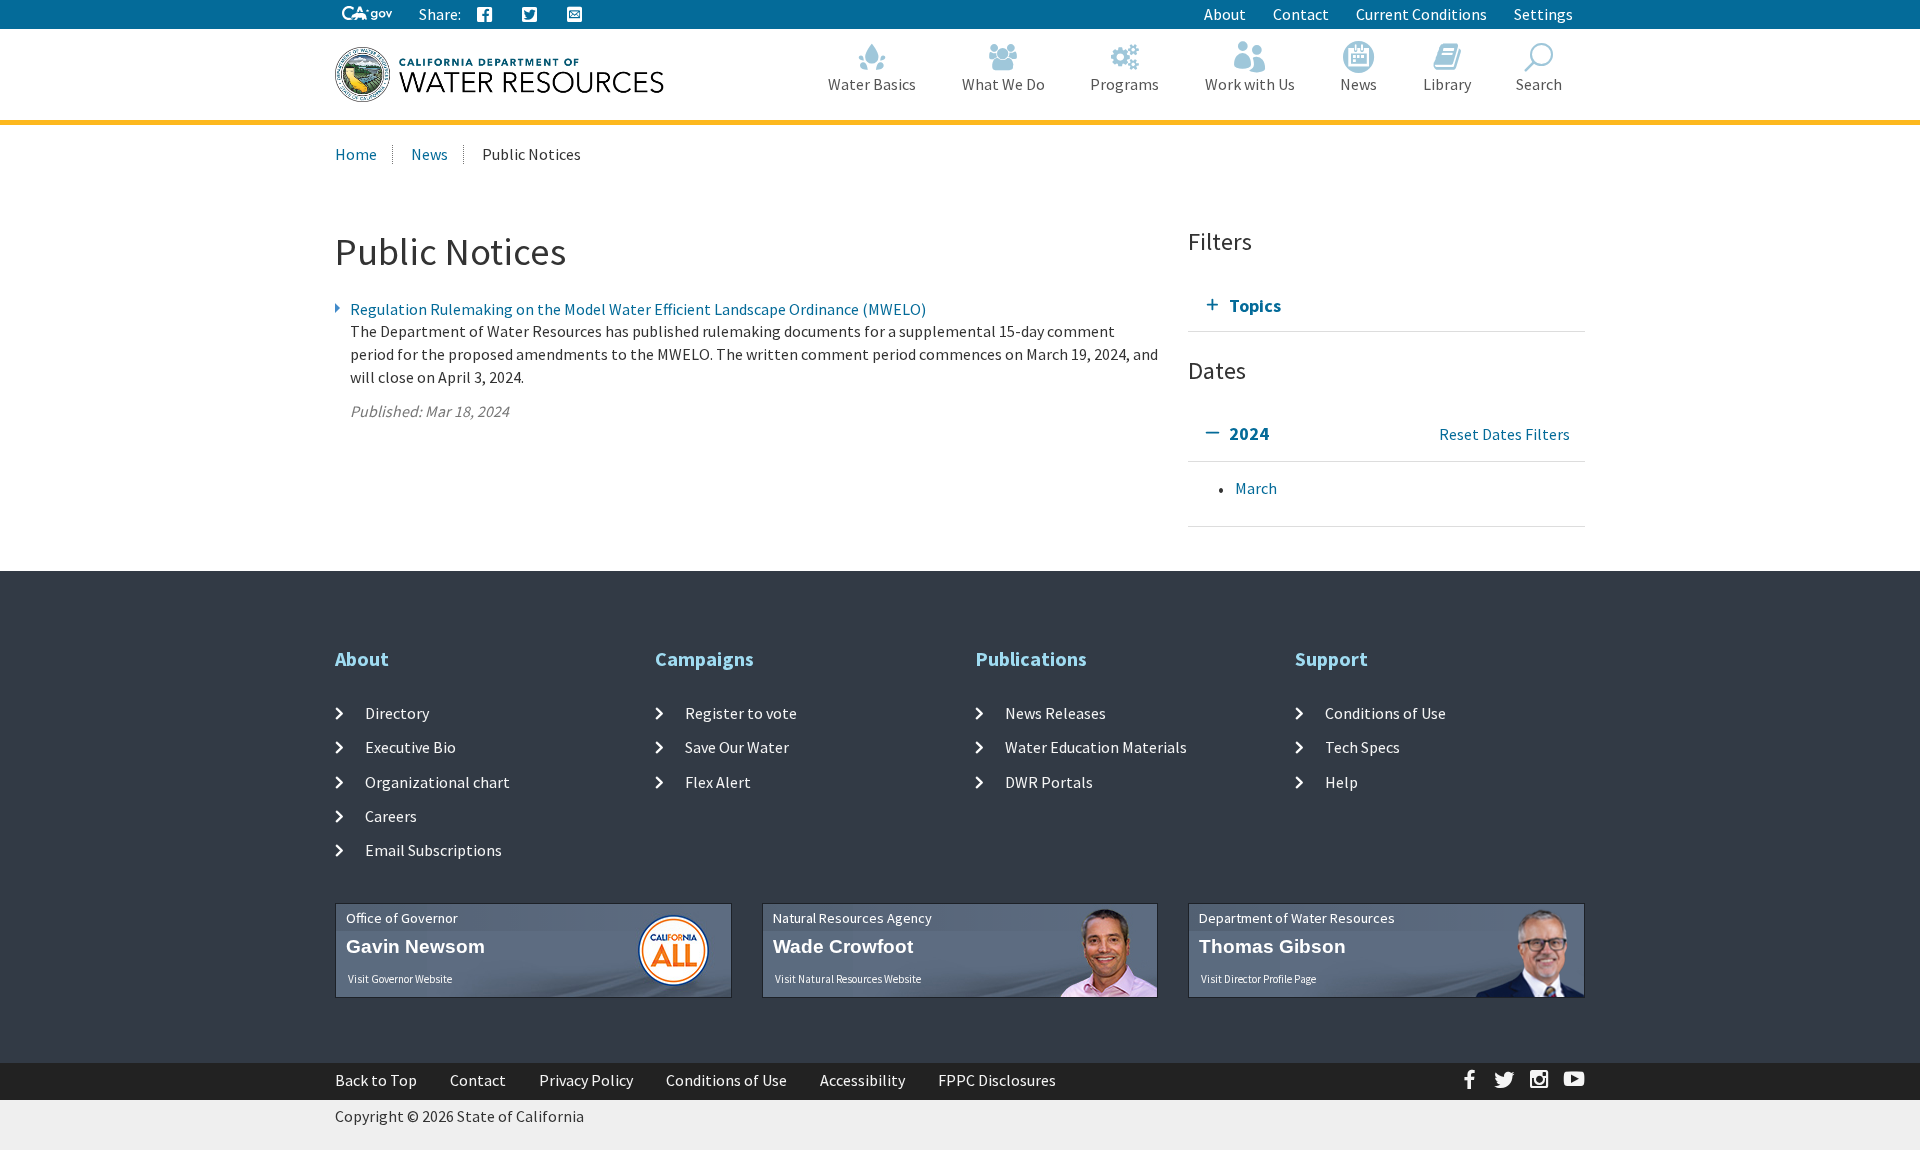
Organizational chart (437, 782)
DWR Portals (1049, 782)
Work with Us (1250, 84)
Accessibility (862, 1080)
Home (356, 154)
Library (1447, 84)
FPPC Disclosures (997, 1080)
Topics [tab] (1255, 305)
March (1256, 488)
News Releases (1055, 713)
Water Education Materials (1096, 747)
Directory (397, 713)
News (1358, 84)
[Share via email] (575, 15)
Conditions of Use (1385, 713)
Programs (1124, 84)
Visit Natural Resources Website (848, 979)
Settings (1543, 14)
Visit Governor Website (400, 979)
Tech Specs (1362, 747)
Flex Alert (718, 782)
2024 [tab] (1249, 433)
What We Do (1003, 84)
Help (1341, 782)
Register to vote (741, 713)
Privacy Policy (586, 1080)
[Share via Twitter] (530, 15)
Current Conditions (1421, 14)
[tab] (1386, 305)
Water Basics (872, 84)
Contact (1301, 14)
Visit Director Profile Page (1258, 979)
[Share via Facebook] (485, 15)
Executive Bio (410, 747)
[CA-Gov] (367, 14)
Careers (391, 816)
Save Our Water (737, 747)
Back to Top (376, 1080)
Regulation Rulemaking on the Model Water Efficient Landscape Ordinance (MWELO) (638, 309)
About (1225, 14)
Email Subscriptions (433, 850)
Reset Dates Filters (1504, 434)
